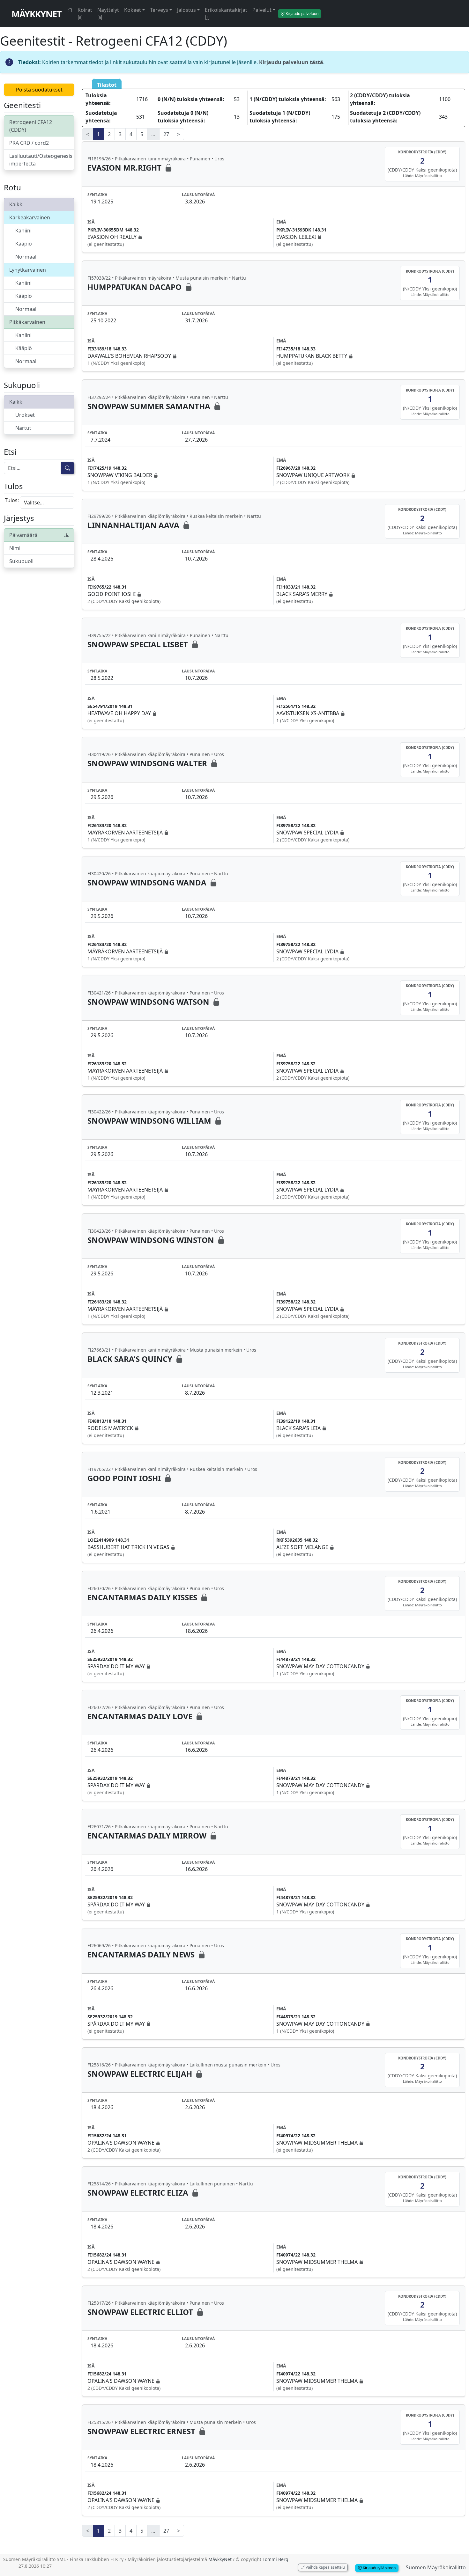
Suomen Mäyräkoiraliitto (436, 2567)
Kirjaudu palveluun (301, 14)
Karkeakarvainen (30, 217)
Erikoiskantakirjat (226, 10)
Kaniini (23, 231)
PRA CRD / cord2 (29, 143)
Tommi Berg (275, 2559)
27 (166, 134)
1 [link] (98, 134)
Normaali (26, 257)
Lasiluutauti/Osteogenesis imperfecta (41, 160)
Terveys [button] (159, 10)
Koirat (85, 10)
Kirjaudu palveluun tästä (291, 62)
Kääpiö (24, 244)
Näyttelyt (108, 10)
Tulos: (12, 500)
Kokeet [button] (133, 10)
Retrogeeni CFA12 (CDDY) (31, 126)
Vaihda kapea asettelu (325, 2567)
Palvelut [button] (262, 10)
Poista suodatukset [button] (39, 90)
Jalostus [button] (186, 10)
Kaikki (16, 204)
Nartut (23, 428)
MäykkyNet (37, 14)
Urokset (25, 415)
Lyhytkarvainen (28, 270)
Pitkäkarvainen (27, 322)
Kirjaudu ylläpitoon (379, 2568)
